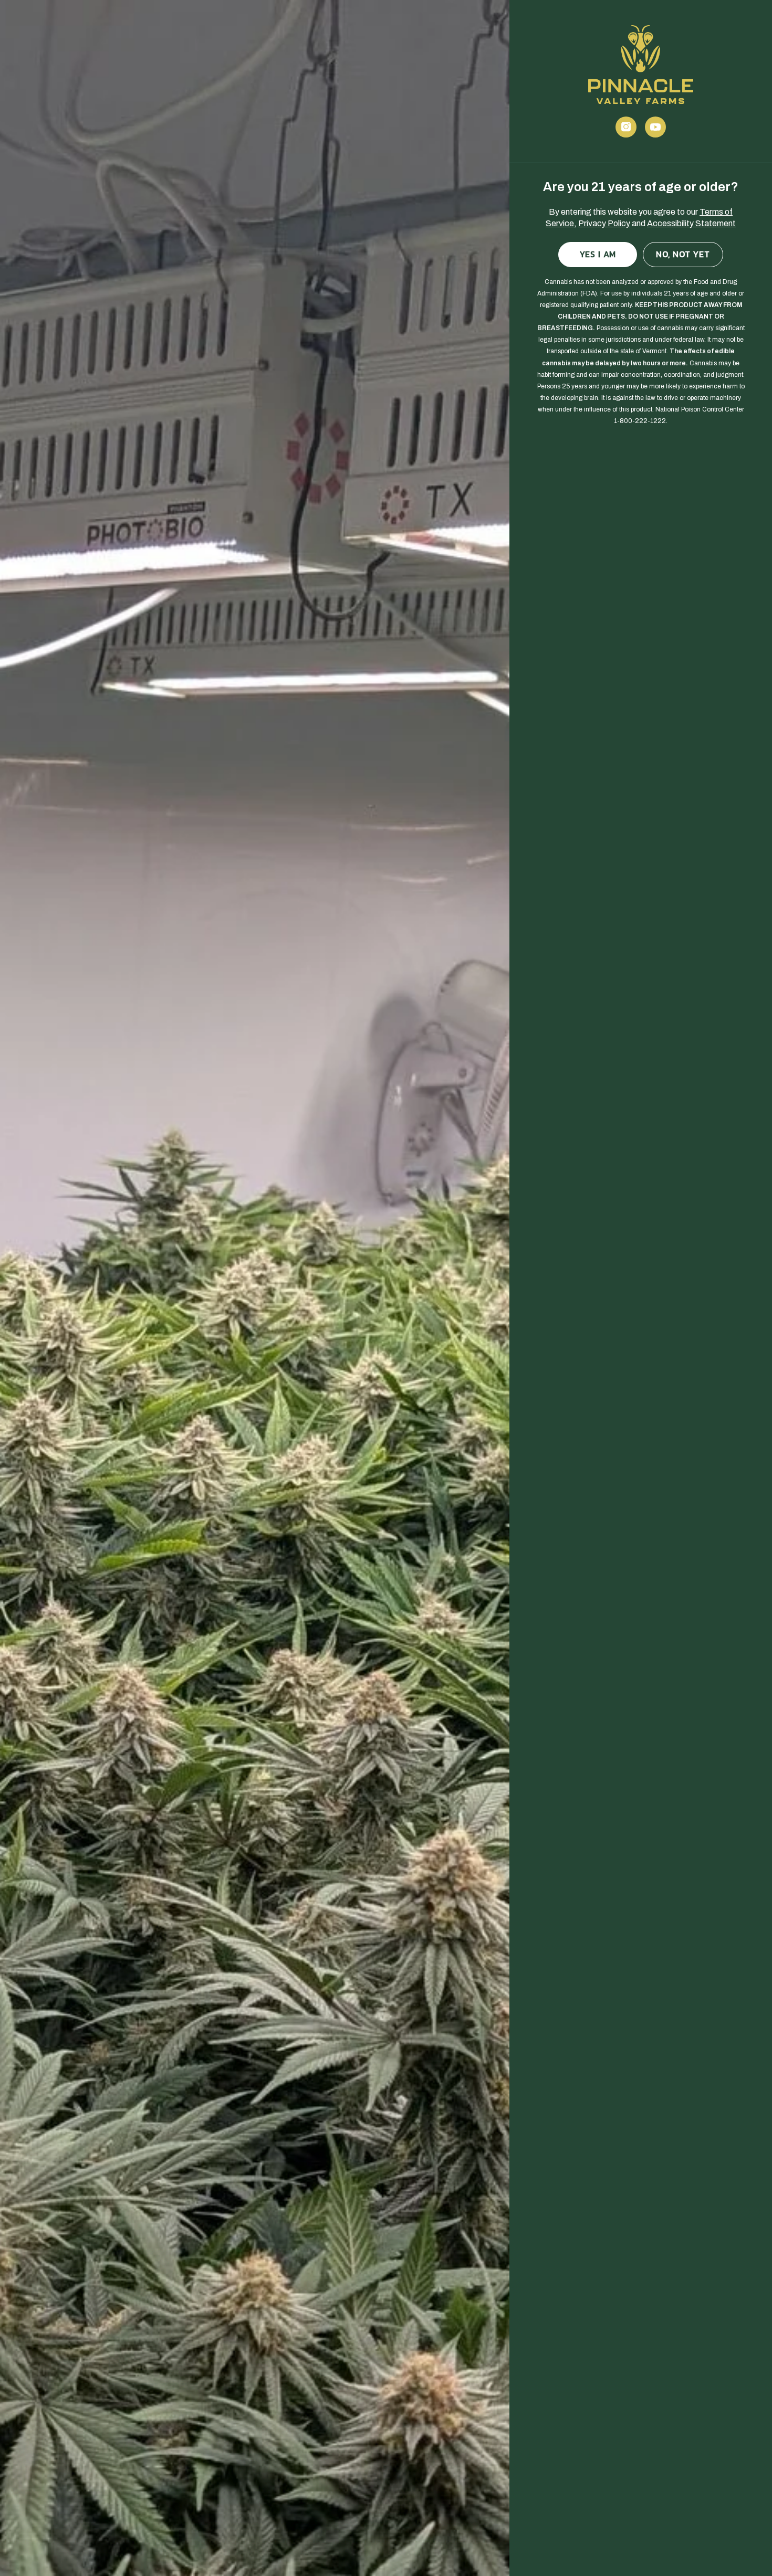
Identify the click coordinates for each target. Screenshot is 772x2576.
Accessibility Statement (691, 223)
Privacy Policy (604, 223)
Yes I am (598, 254)
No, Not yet (683, 254)
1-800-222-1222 (640, 421)
